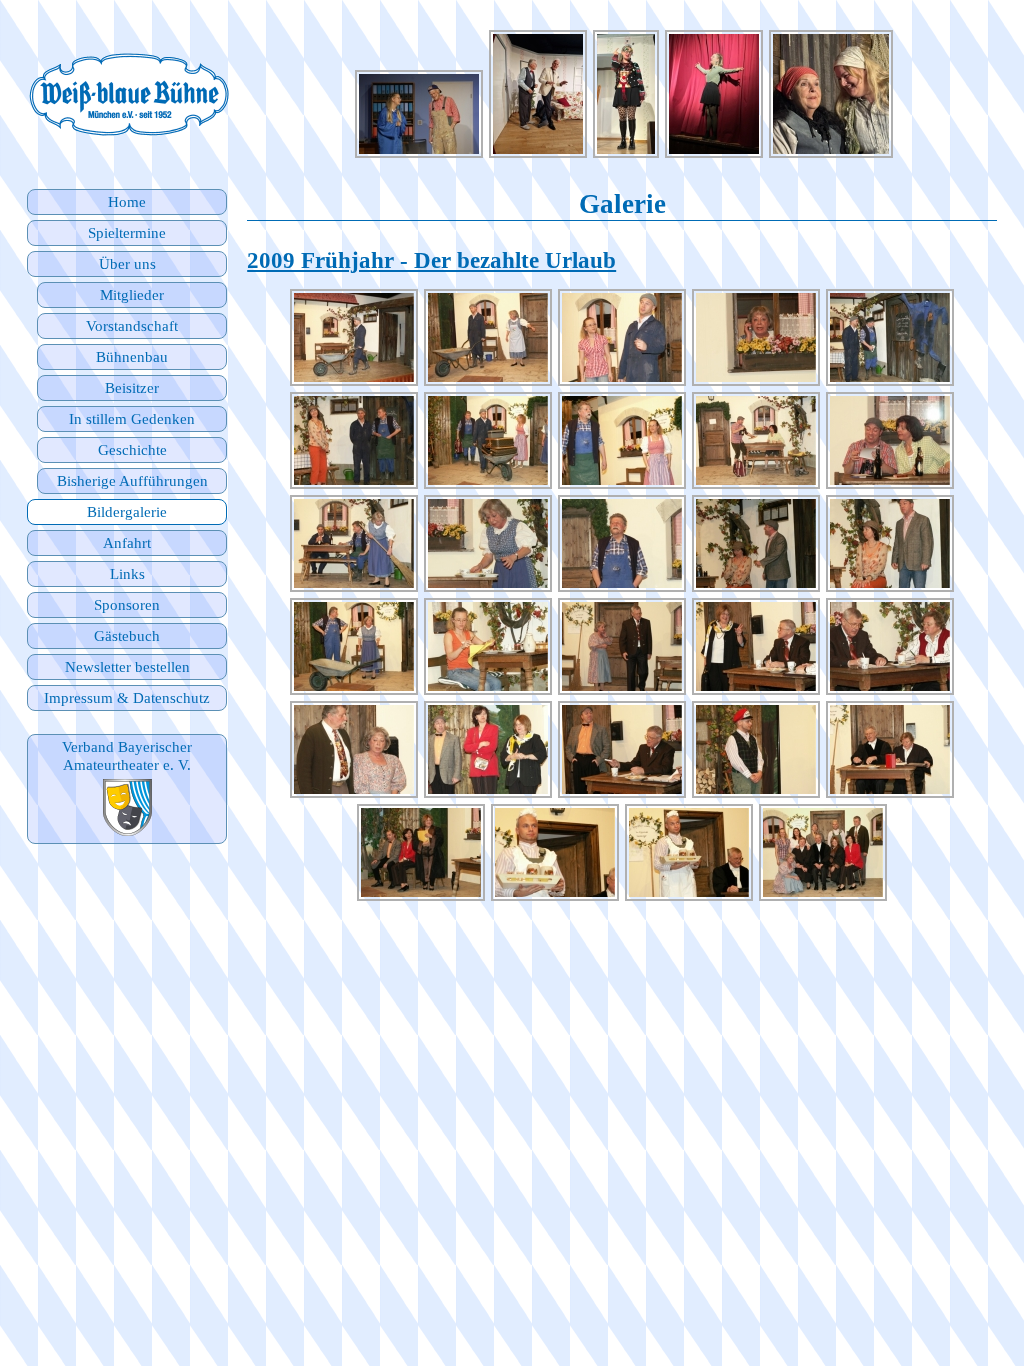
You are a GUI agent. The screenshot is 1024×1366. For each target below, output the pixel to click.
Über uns (127, 263)
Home (127, 201)
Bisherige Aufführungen (132, 480)
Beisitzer (132, 387)
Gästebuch (127, 635)
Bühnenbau (132, 356)
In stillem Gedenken (132, 418)
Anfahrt (127, 542)
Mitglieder (132, 294)
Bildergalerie (127, 511)
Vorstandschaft (132, 325)
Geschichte (132, 449)
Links (127, 573)
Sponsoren (127, 604)
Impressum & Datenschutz (127, 697)
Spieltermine (127, 232)
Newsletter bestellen (127, 666)
